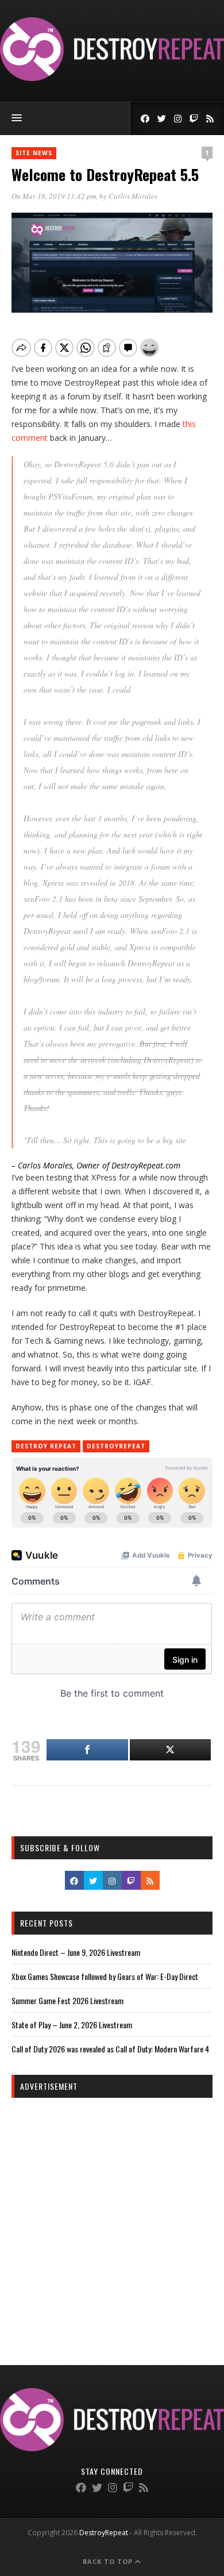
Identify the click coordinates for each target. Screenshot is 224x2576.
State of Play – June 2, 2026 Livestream (72, 2025)
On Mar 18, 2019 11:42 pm (54, 196)
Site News (34, 153)
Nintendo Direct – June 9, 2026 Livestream (76, 1952)
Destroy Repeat (46, 1446)
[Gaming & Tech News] (112, 78)
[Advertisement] (112, 2221)
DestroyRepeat (116, 1446)
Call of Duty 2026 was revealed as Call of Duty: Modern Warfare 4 (110, 2049)
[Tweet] (171, 1750)
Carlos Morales (133, 196)
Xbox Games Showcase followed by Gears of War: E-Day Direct (105, 1976)
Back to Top (109, 2561)
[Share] (87, 1750)
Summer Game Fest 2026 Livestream (67, 2000)
